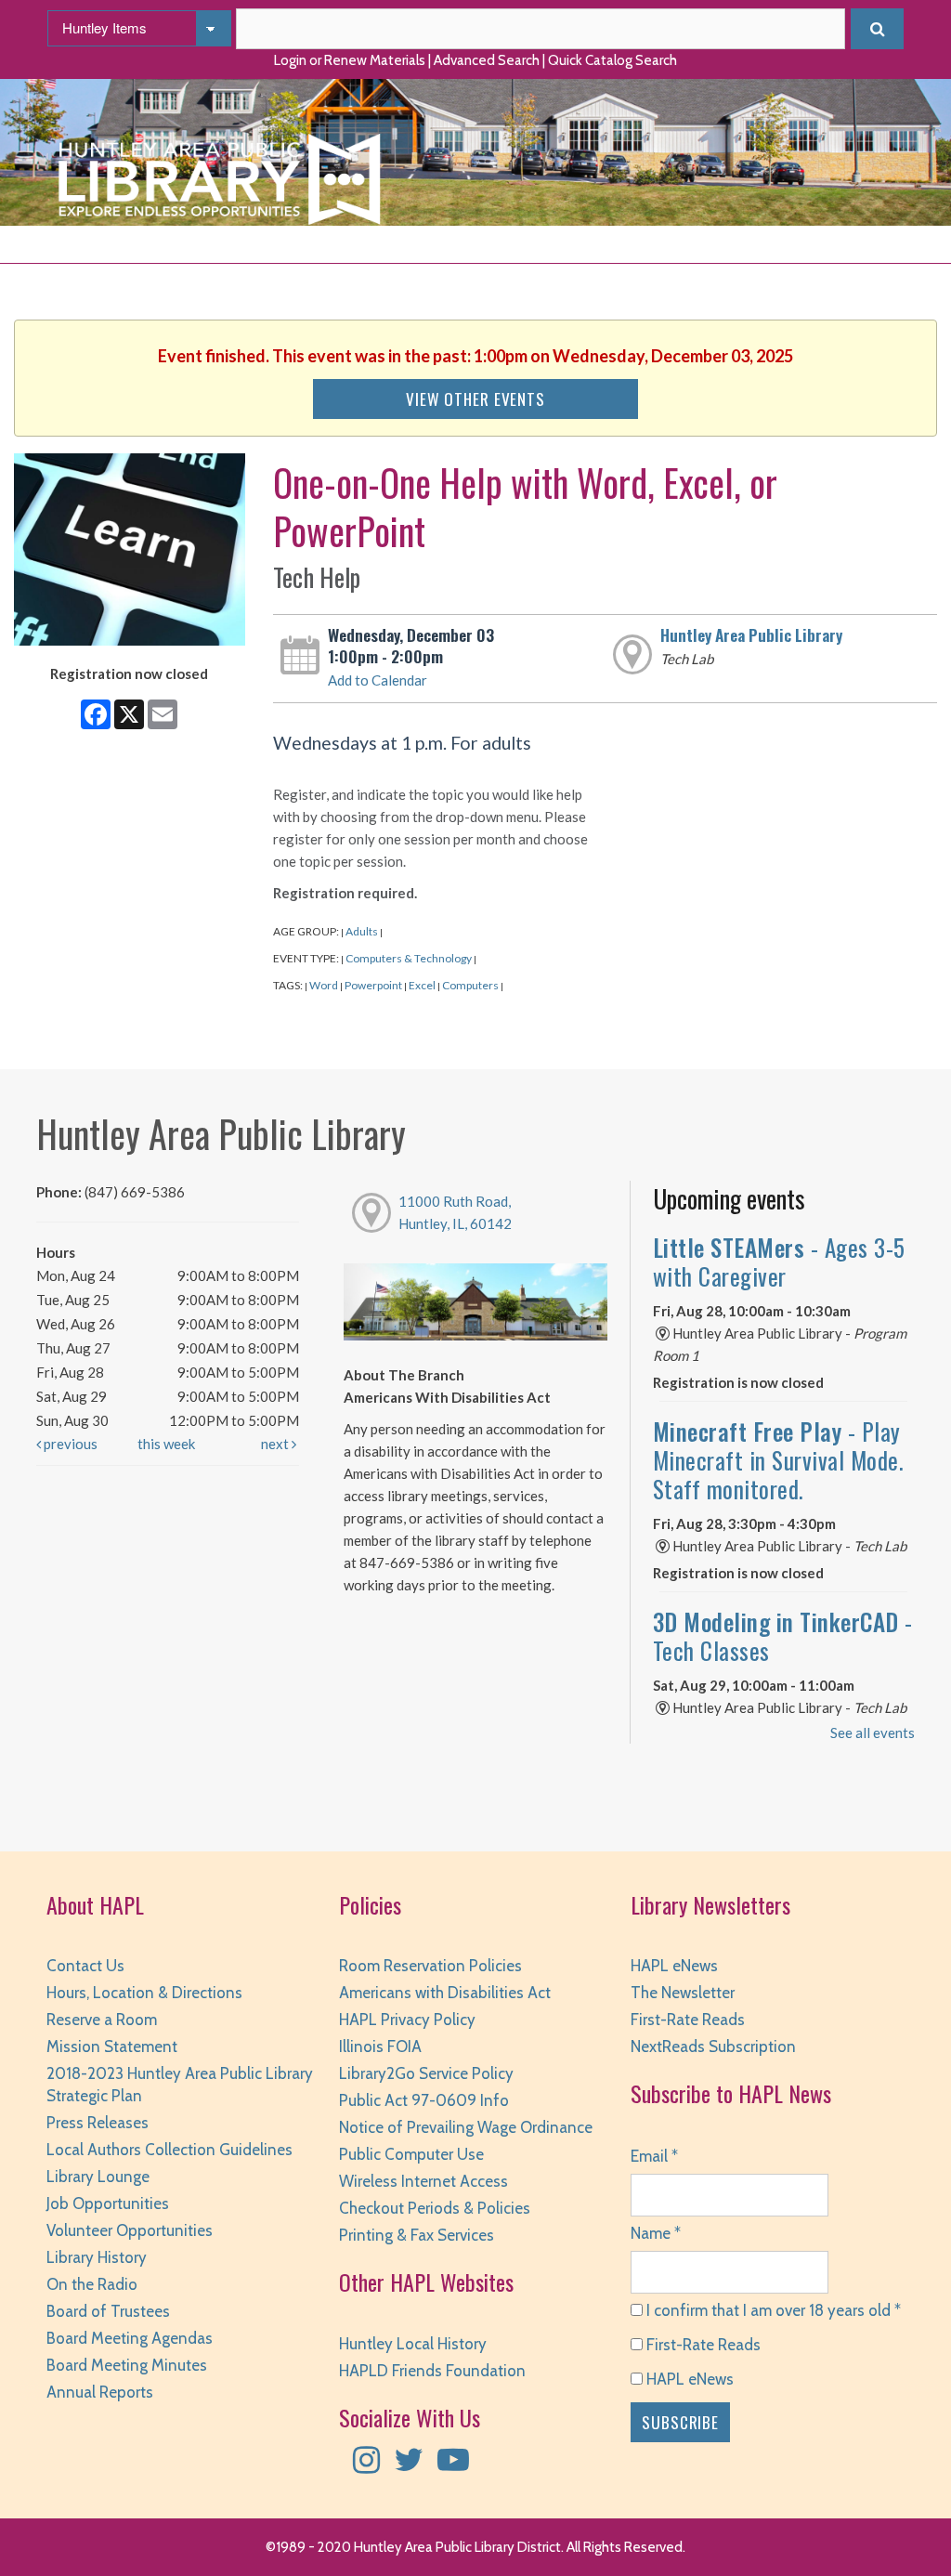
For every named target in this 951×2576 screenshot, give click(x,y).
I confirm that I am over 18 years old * (772, 2310)
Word (324, 985)
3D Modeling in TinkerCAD (783, 1636)
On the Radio (92, 2284)
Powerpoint (373, 985)
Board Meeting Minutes (127, 2365)
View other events (475, 399)
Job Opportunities (108, 2203)
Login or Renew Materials (350, 60)
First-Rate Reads (688, 2020)
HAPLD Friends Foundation (432, 2371)
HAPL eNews (674, 1966)
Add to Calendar (378, 680)
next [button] (276, 1444)
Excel (422, 985)
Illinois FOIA (380, 2046)
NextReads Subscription (713, 2046)
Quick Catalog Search (612, 60)
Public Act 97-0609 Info (424, 2100)
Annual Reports (100, 2392)
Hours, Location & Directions (144, 1993)
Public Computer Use (411, 2154)
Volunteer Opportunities (130, 2230)
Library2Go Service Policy (426, 2073)
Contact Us (85, 1966)
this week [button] (166, 1444)
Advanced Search (487, 60)
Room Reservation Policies (430, 1966)
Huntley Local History (413, 2344)
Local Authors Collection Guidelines (169, 2150)
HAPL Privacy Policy (407, 2020)
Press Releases (98, 2123)
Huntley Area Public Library (751, 634)
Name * (656, 2233)
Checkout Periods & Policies (435, 2208)
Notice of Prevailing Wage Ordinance (466, 2127)
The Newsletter (683, 1993)
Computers (470, 985)
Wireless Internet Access (423, 2181)
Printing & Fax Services (417, 2235)
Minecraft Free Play (779, 1459)
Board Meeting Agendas (130, 2338)
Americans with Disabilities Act (445, 1993)
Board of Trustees (108, 2311)
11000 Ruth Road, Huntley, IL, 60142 (455, 1212)
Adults (362, 931)
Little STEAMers (779, 1262)
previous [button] (69, 1444)
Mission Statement (112, 2046)
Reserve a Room (102, 2020)
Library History (97, 2257)
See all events (873, 1733)
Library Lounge (98, 2177)
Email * (654, 2156)
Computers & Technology (409, 958)
